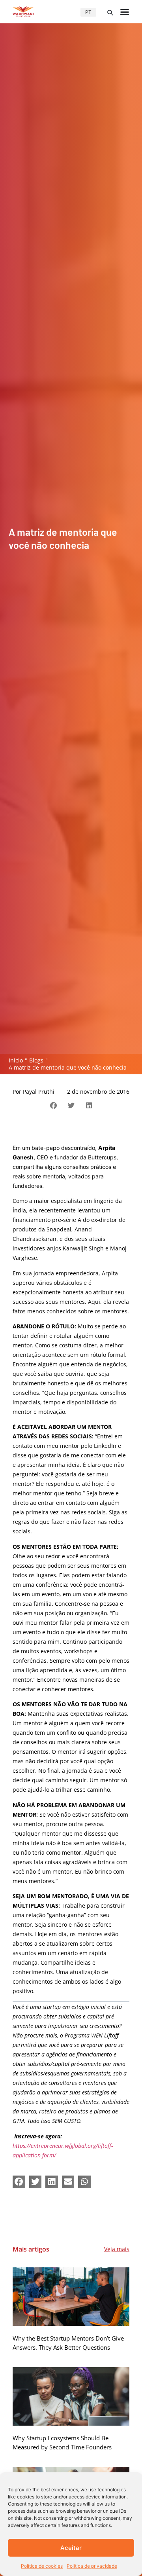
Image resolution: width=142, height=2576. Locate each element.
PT (88, 12)
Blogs (36, 1060)
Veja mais (117, 2249)
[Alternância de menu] (125, 12)
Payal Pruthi (39, 1092)
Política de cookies (42, 2566)
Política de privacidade (92, 2566)
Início (16, 1060)
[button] (110, 13)
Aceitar (71, 2548)
